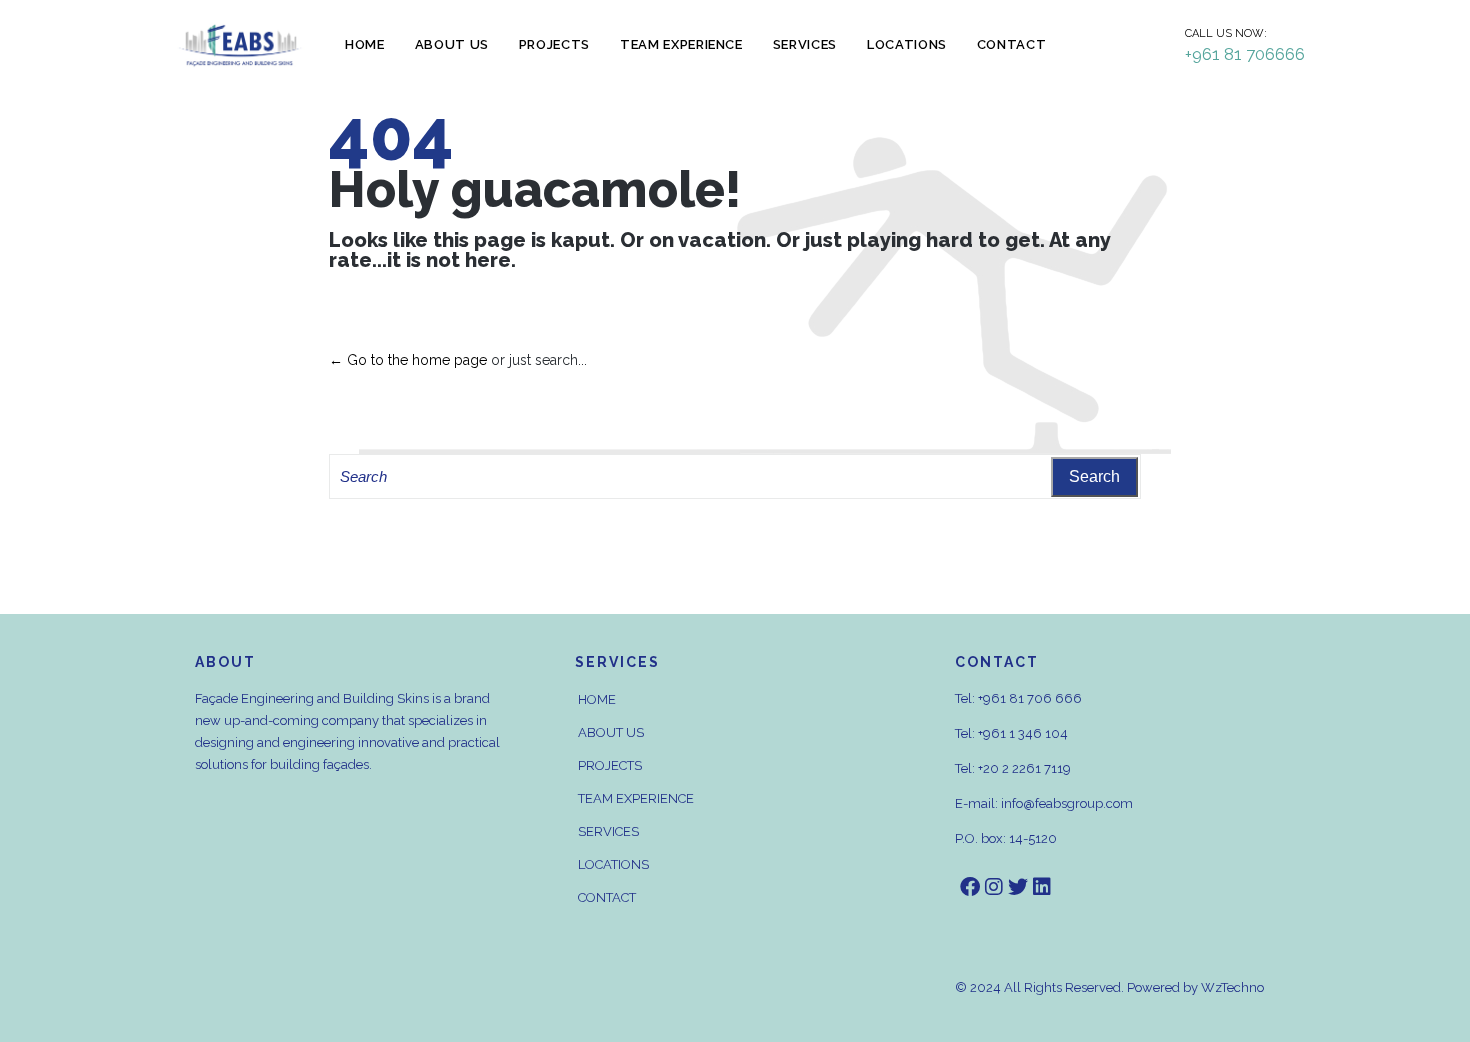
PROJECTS (610, 765)
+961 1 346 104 (1023, 733)
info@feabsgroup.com (1067, 803)
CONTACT (607, 897)
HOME (597, 699)
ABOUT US (611, 732)
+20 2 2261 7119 (1024, 768)
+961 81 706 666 (1030, 698)
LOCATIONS (613, 864)
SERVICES (608, 831)
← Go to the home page (408, 360)
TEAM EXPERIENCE (636, 798)
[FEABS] (240, 45)
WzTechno (1232, 987)
